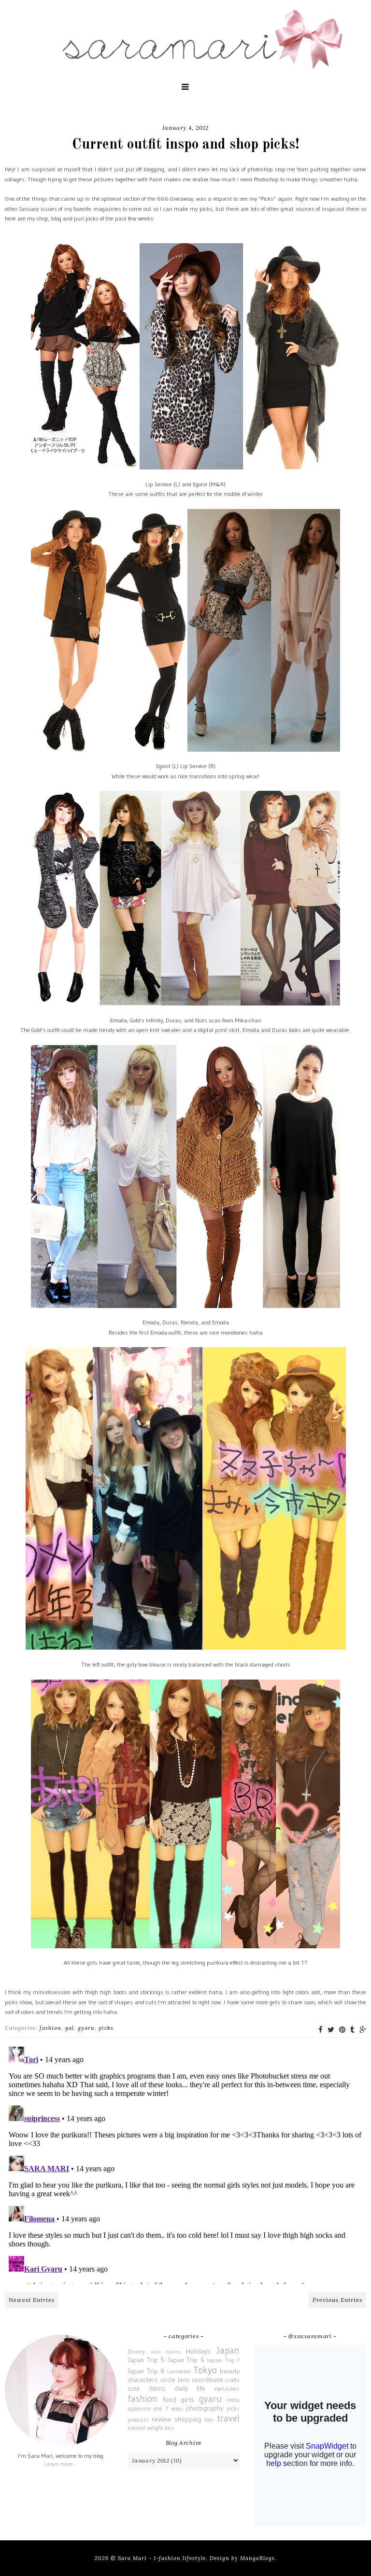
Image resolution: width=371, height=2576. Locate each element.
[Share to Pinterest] (342, 2030)
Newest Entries (32, 2300)
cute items (147, 2388)
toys (209, 2419)
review (161, 2419)
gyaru (86, 2028)
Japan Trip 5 (146, 2360)
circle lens (175, 2380)
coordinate (207, 2380)
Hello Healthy (165, 2352)
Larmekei (179, 2371)
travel (228, 2418)
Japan (228, 2350)
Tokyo (205, 2370)
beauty (230, 2371)
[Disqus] (185, 2163)
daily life (190, 2388)
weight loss (161, 2428)
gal (70, 2028)
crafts (233, 2380)
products (138, 2419)
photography (205, 2408)
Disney (136, 2351)
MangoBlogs (257, 2558)
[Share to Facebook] (321, 2030)
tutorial (136, 2428)
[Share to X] (331, 2030)
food (170, 2399)
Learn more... (61, 2464)
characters (143, 2380)
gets (187, 2399)
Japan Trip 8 (146, 2371)
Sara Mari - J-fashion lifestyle (162, 2558)
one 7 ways (169, 2408)
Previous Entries (337, 2300)
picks (106, 2028)
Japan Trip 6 (186, 2360)
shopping (188, 2419)
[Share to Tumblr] (352, 2030)
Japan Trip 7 (223, 2360)
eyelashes (227, 2389)
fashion (50, 2028)
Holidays (198, 2351)
